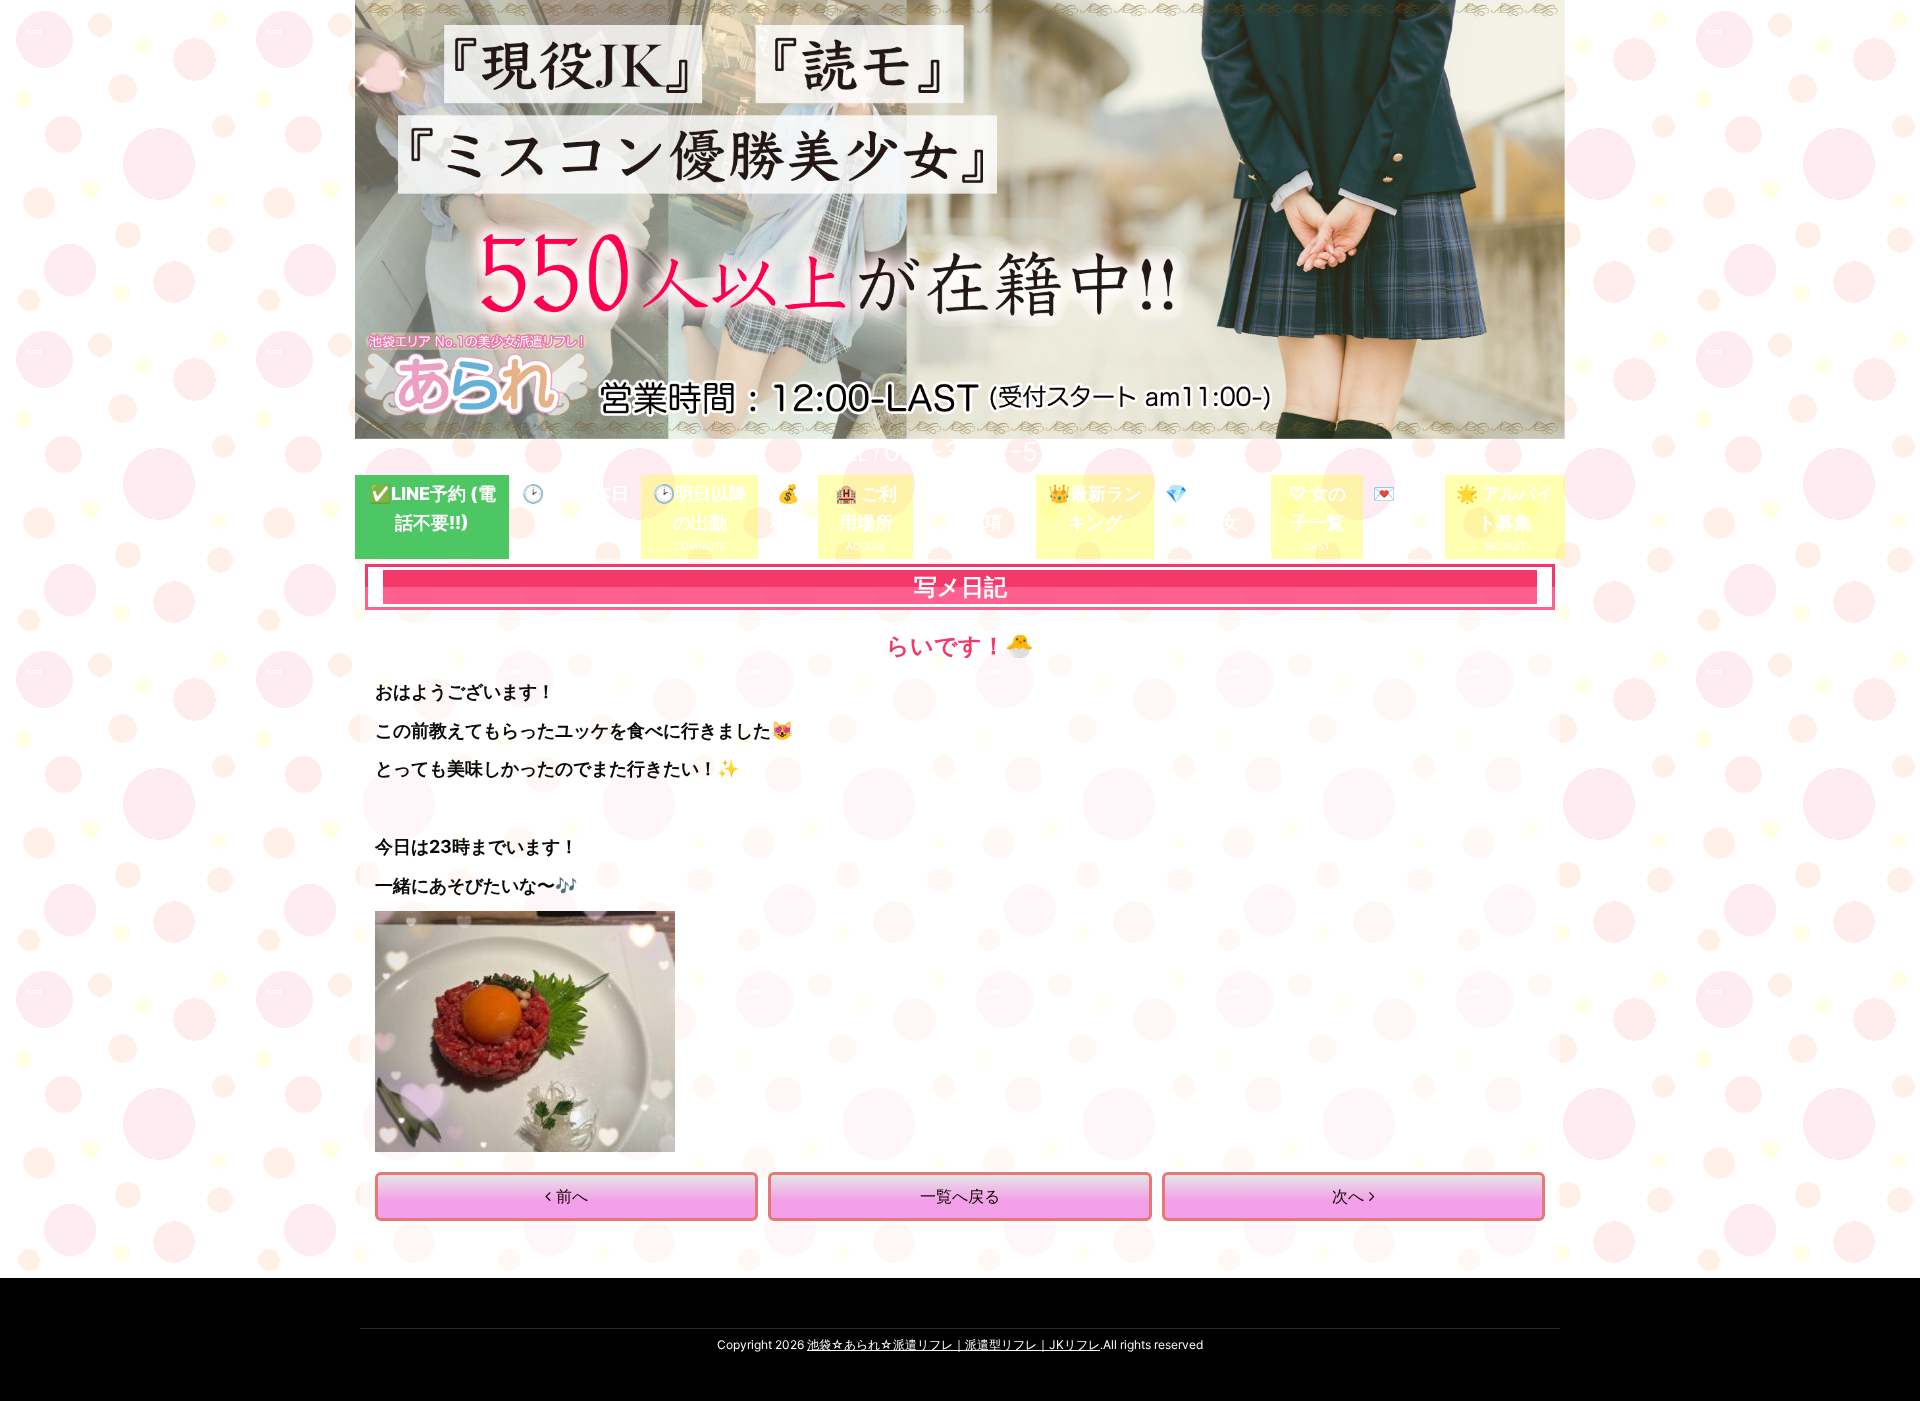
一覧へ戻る (960, 1196)
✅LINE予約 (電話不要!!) (432, 508)
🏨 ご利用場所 (866, 508)
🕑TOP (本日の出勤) (575, 508)
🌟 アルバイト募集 (1505, 508)
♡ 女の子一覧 (1317, 508)
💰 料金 (788, 508)
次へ (1350, 1196)
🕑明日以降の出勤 (700, 508)
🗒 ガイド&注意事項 (974, 508)
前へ (569, 1196)
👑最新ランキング (1095, 508)
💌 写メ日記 (1404, 508)
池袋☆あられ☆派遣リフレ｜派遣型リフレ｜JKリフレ (953, 1344)
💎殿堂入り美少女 (1212, 508)
